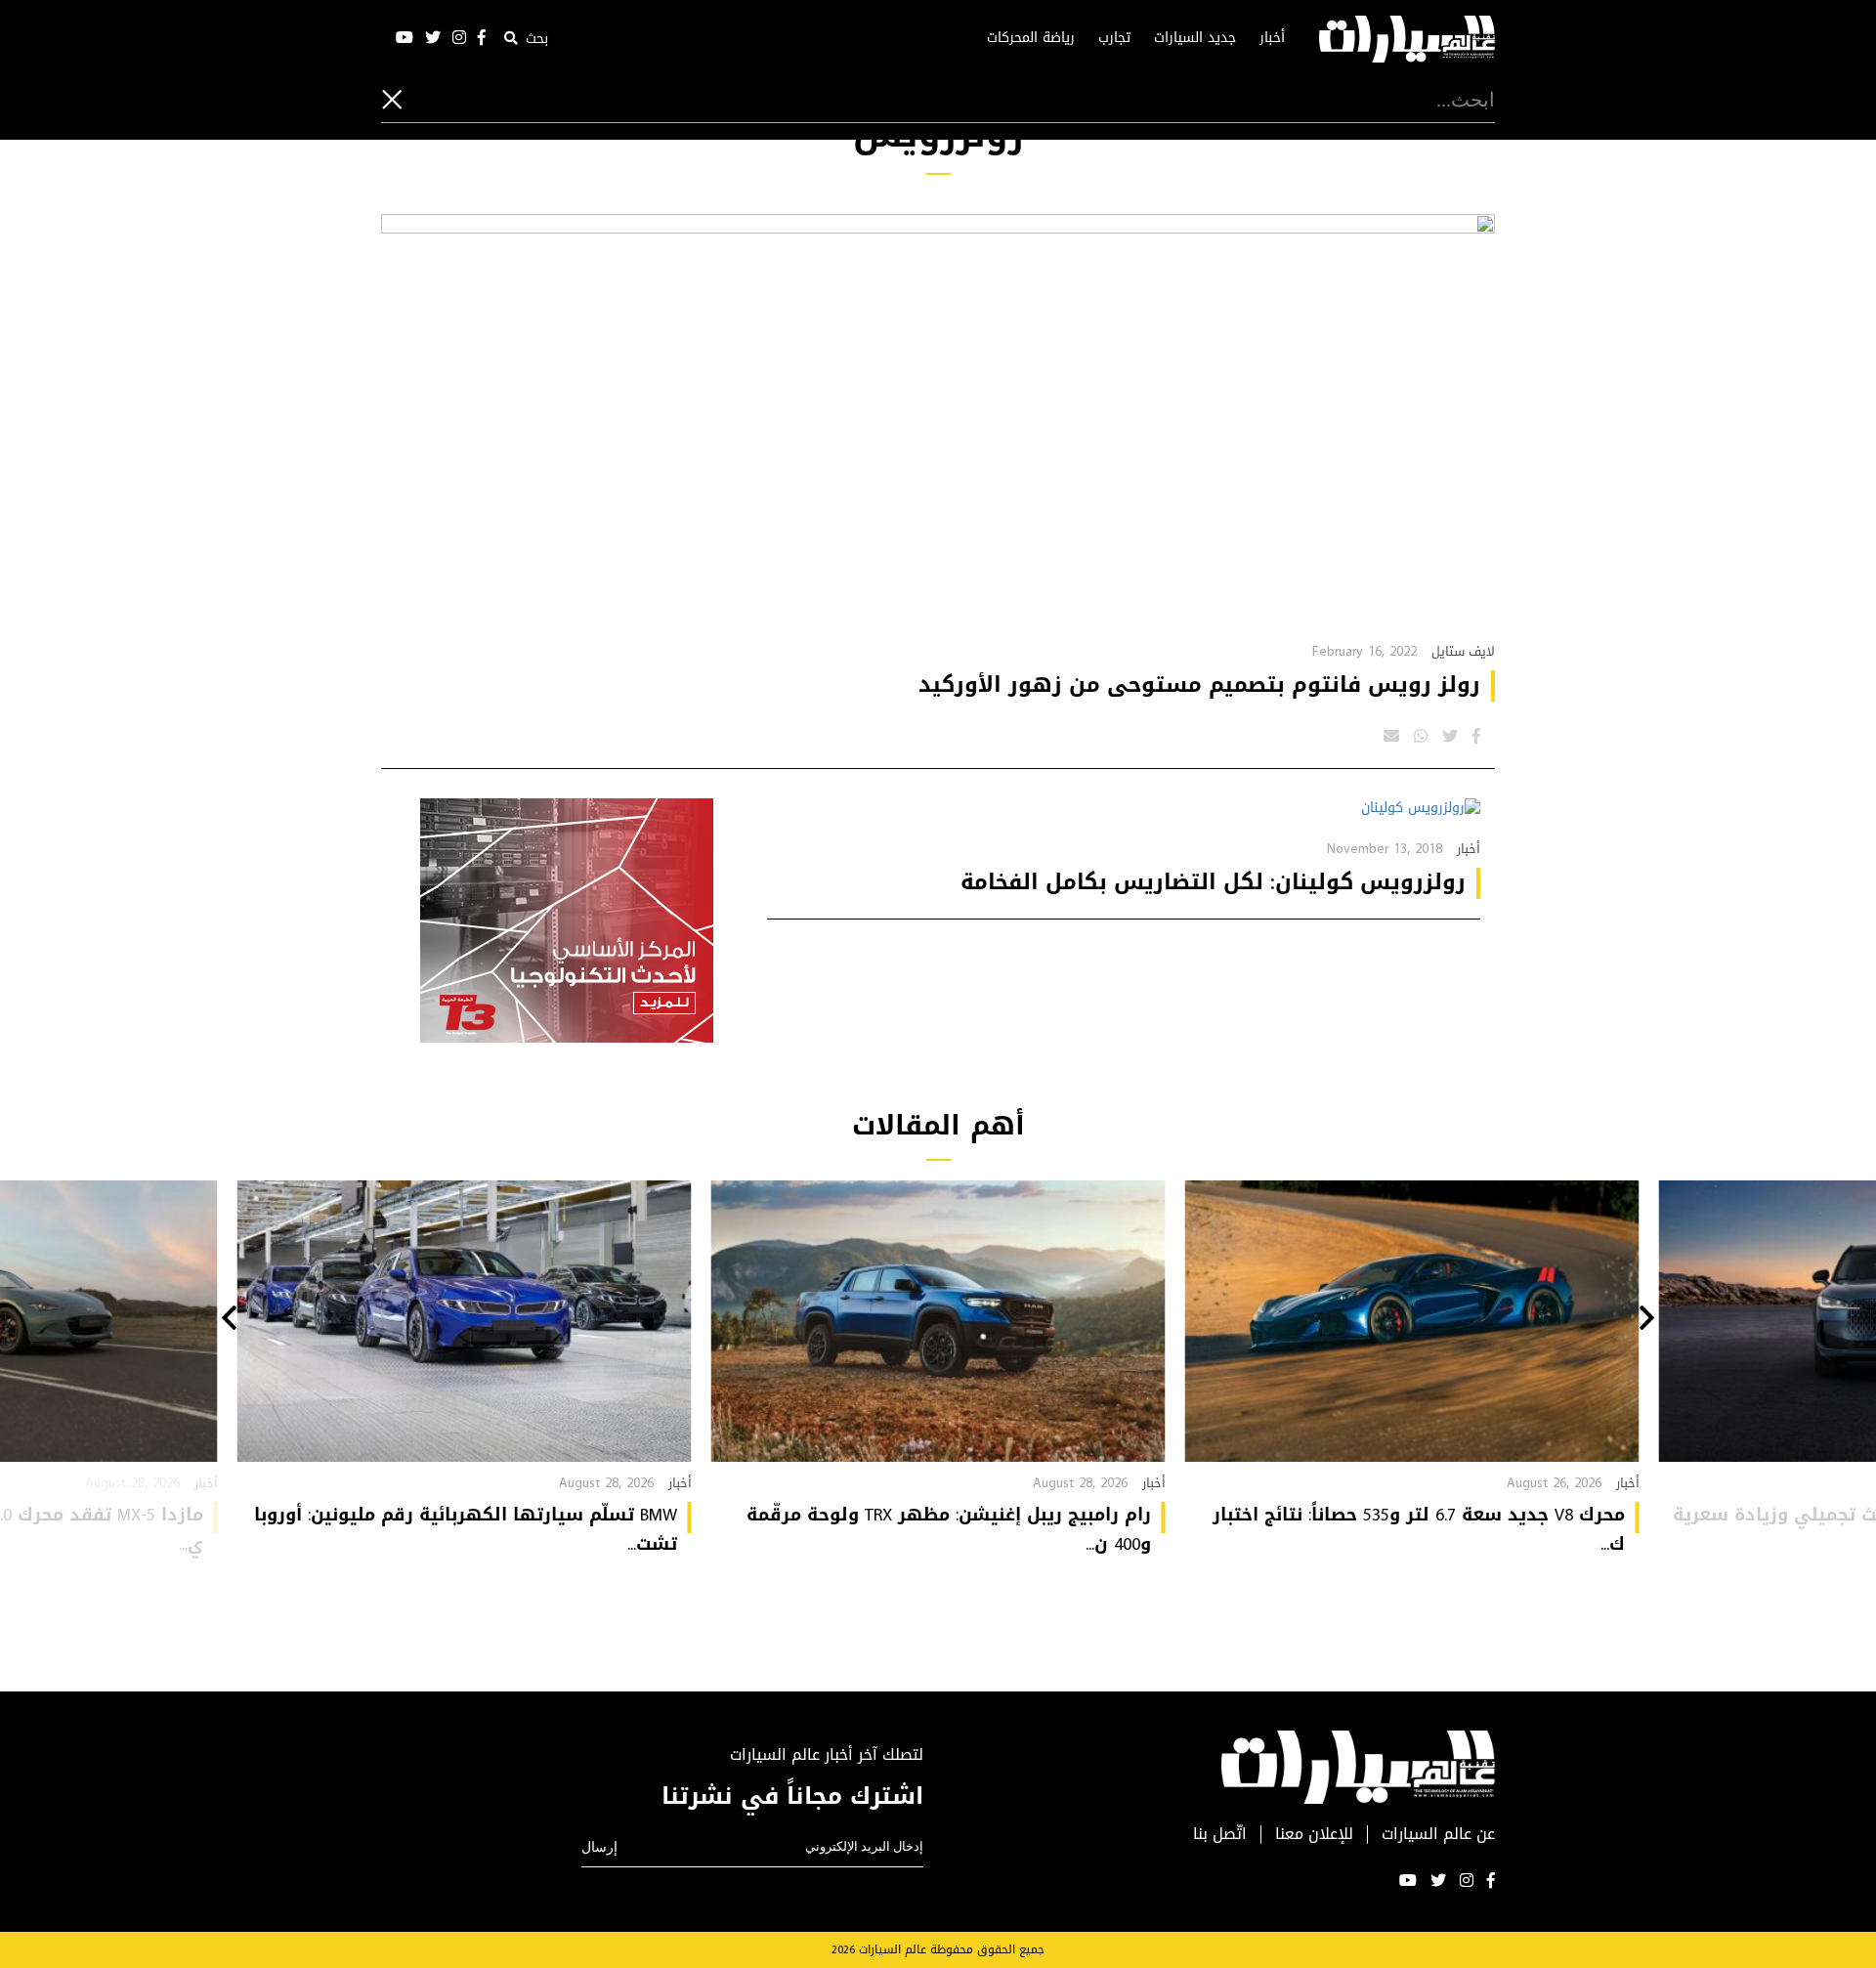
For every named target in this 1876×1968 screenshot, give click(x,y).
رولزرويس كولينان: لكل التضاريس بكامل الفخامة (1213, 882)
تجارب (1114, 38)
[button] (1647, 1320)
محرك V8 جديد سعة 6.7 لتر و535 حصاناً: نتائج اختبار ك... (1419, 1529)
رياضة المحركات (1031, 38)
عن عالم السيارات (1438, 1835)
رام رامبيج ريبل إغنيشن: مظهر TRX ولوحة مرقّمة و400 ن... (949, 1529)
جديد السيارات (1195, 38)
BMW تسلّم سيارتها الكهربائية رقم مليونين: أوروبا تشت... (466, 1529)
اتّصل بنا (1220, 1835)
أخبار (1272, 38)
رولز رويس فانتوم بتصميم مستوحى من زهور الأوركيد (1199, 685)
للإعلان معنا (1314, 1835)
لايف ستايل (1463, 651)
